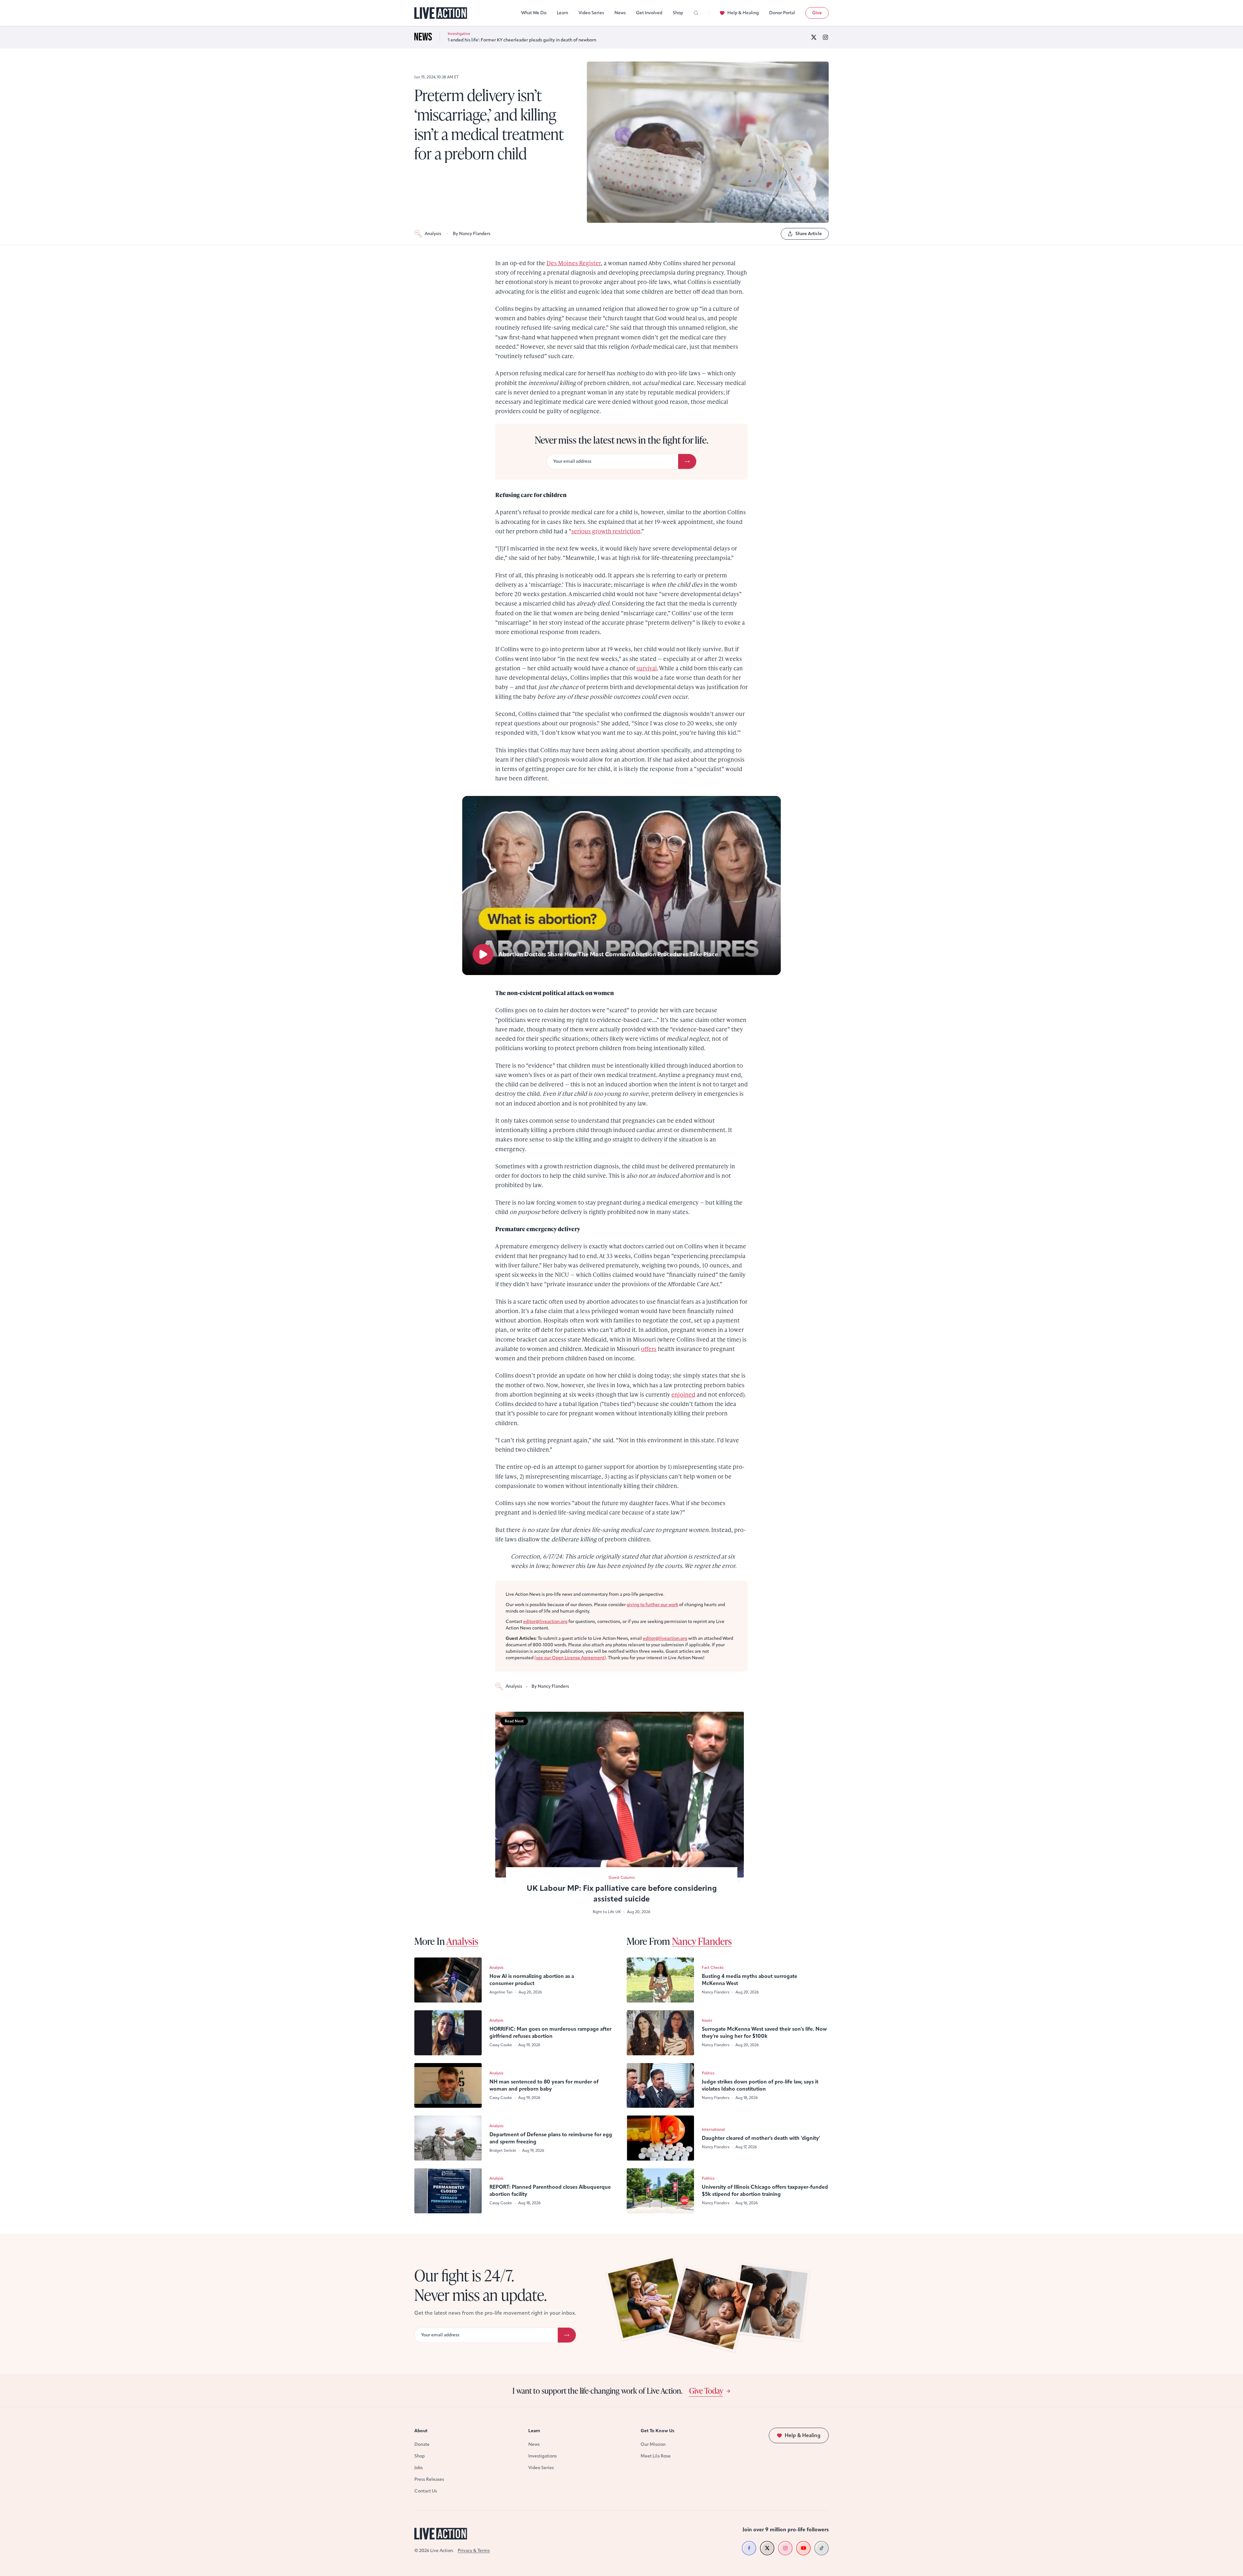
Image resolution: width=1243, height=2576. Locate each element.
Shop (678, 13)
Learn (562, 13)
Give (817, 13)
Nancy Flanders (702, 1941)
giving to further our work (652, 1605)
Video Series (591, 13)
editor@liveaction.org (545, 1622)
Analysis (433, 234)
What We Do (534, 13)
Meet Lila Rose (656, 2456)
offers (649, 1349)
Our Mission (653, 2444)
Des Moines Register (574, 263)
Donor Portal (782, 13)
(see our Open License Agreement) (570, 1658)
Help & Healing (743, 13)
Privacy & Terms (474, 2551)
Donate (422, 2444)
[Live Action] (441, 13)
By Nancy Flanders (472, 234)
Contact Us (426, 2491)
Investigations (543, 2456)
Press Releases (429, 2479)
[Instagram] (825, 37)
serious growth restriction (606, 531)
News (620, 13)
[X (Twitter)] (814, 37)
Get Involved (649, 13)
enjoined (683, 1394)
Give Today (706, 2390)
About (421, 2431)
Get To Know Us (657, 2431)
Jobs (419, 2468)
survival (647, 668)
